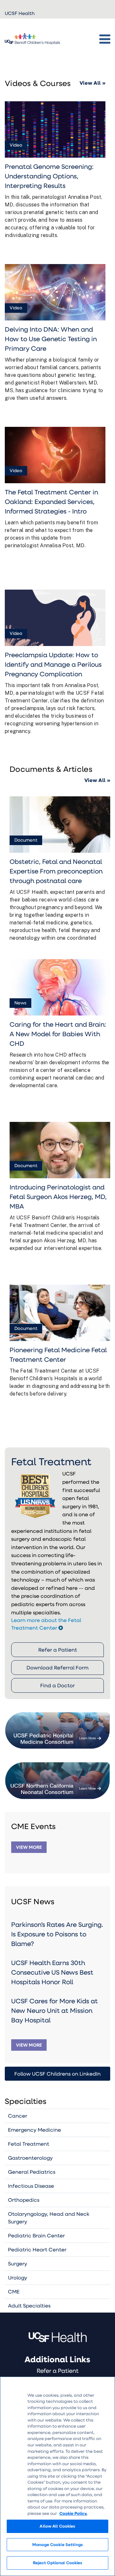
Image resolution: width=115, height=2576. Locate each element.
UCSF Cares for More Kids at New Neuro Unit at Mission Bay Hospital (54, 2010)
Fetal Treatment (29, 2144)
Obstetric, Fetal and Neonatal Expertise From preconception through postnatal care (56, 871)
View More (29, 1847)
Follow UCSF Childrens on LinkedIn (57, 2074)
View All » (92, 83)
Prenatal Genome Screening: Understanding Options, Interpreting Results (49, 176)
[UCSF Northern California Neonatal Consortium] (57, 1773)
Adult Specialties (29, 2305)
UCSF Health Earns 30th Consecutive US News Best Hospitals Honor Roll (52, 1972)
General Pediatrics (32, 2172)
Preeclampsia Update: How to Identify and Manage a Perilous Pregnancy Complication (53, 664)
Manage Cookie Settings (57, 2544)
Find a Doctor (57, 1685)
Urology (18, 2277)
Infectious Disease (31, 2186)
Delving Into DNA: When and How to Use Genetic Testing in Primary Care (51, 339)
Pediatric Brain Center (36, 2235)
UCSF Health (20, 13)
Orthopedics (24, 2200)
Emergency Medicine (34, 2130)
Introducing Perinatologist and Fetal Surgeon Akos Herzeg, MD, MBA (58, 1196)
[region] (57, 2476)
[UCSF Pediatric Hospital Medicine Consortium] (57, 1723)
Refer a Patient (58, 1650)
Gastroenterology (30, 2158)
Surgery (18, 2263)
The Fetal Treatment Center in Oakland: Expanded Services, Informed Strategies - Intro (51, 501)
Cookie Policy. (73, 2513)
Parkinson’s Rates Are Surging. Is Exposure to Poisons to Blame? (57, 1934)
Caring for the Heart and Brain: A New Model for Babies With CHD (58, 1034)
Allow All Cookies (57, 2526)
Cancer (18, 2116)
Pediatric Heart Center (37, 2249)
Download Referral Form (57, 1667)
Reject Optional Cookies (58, 2563)
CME (14, 2291)
